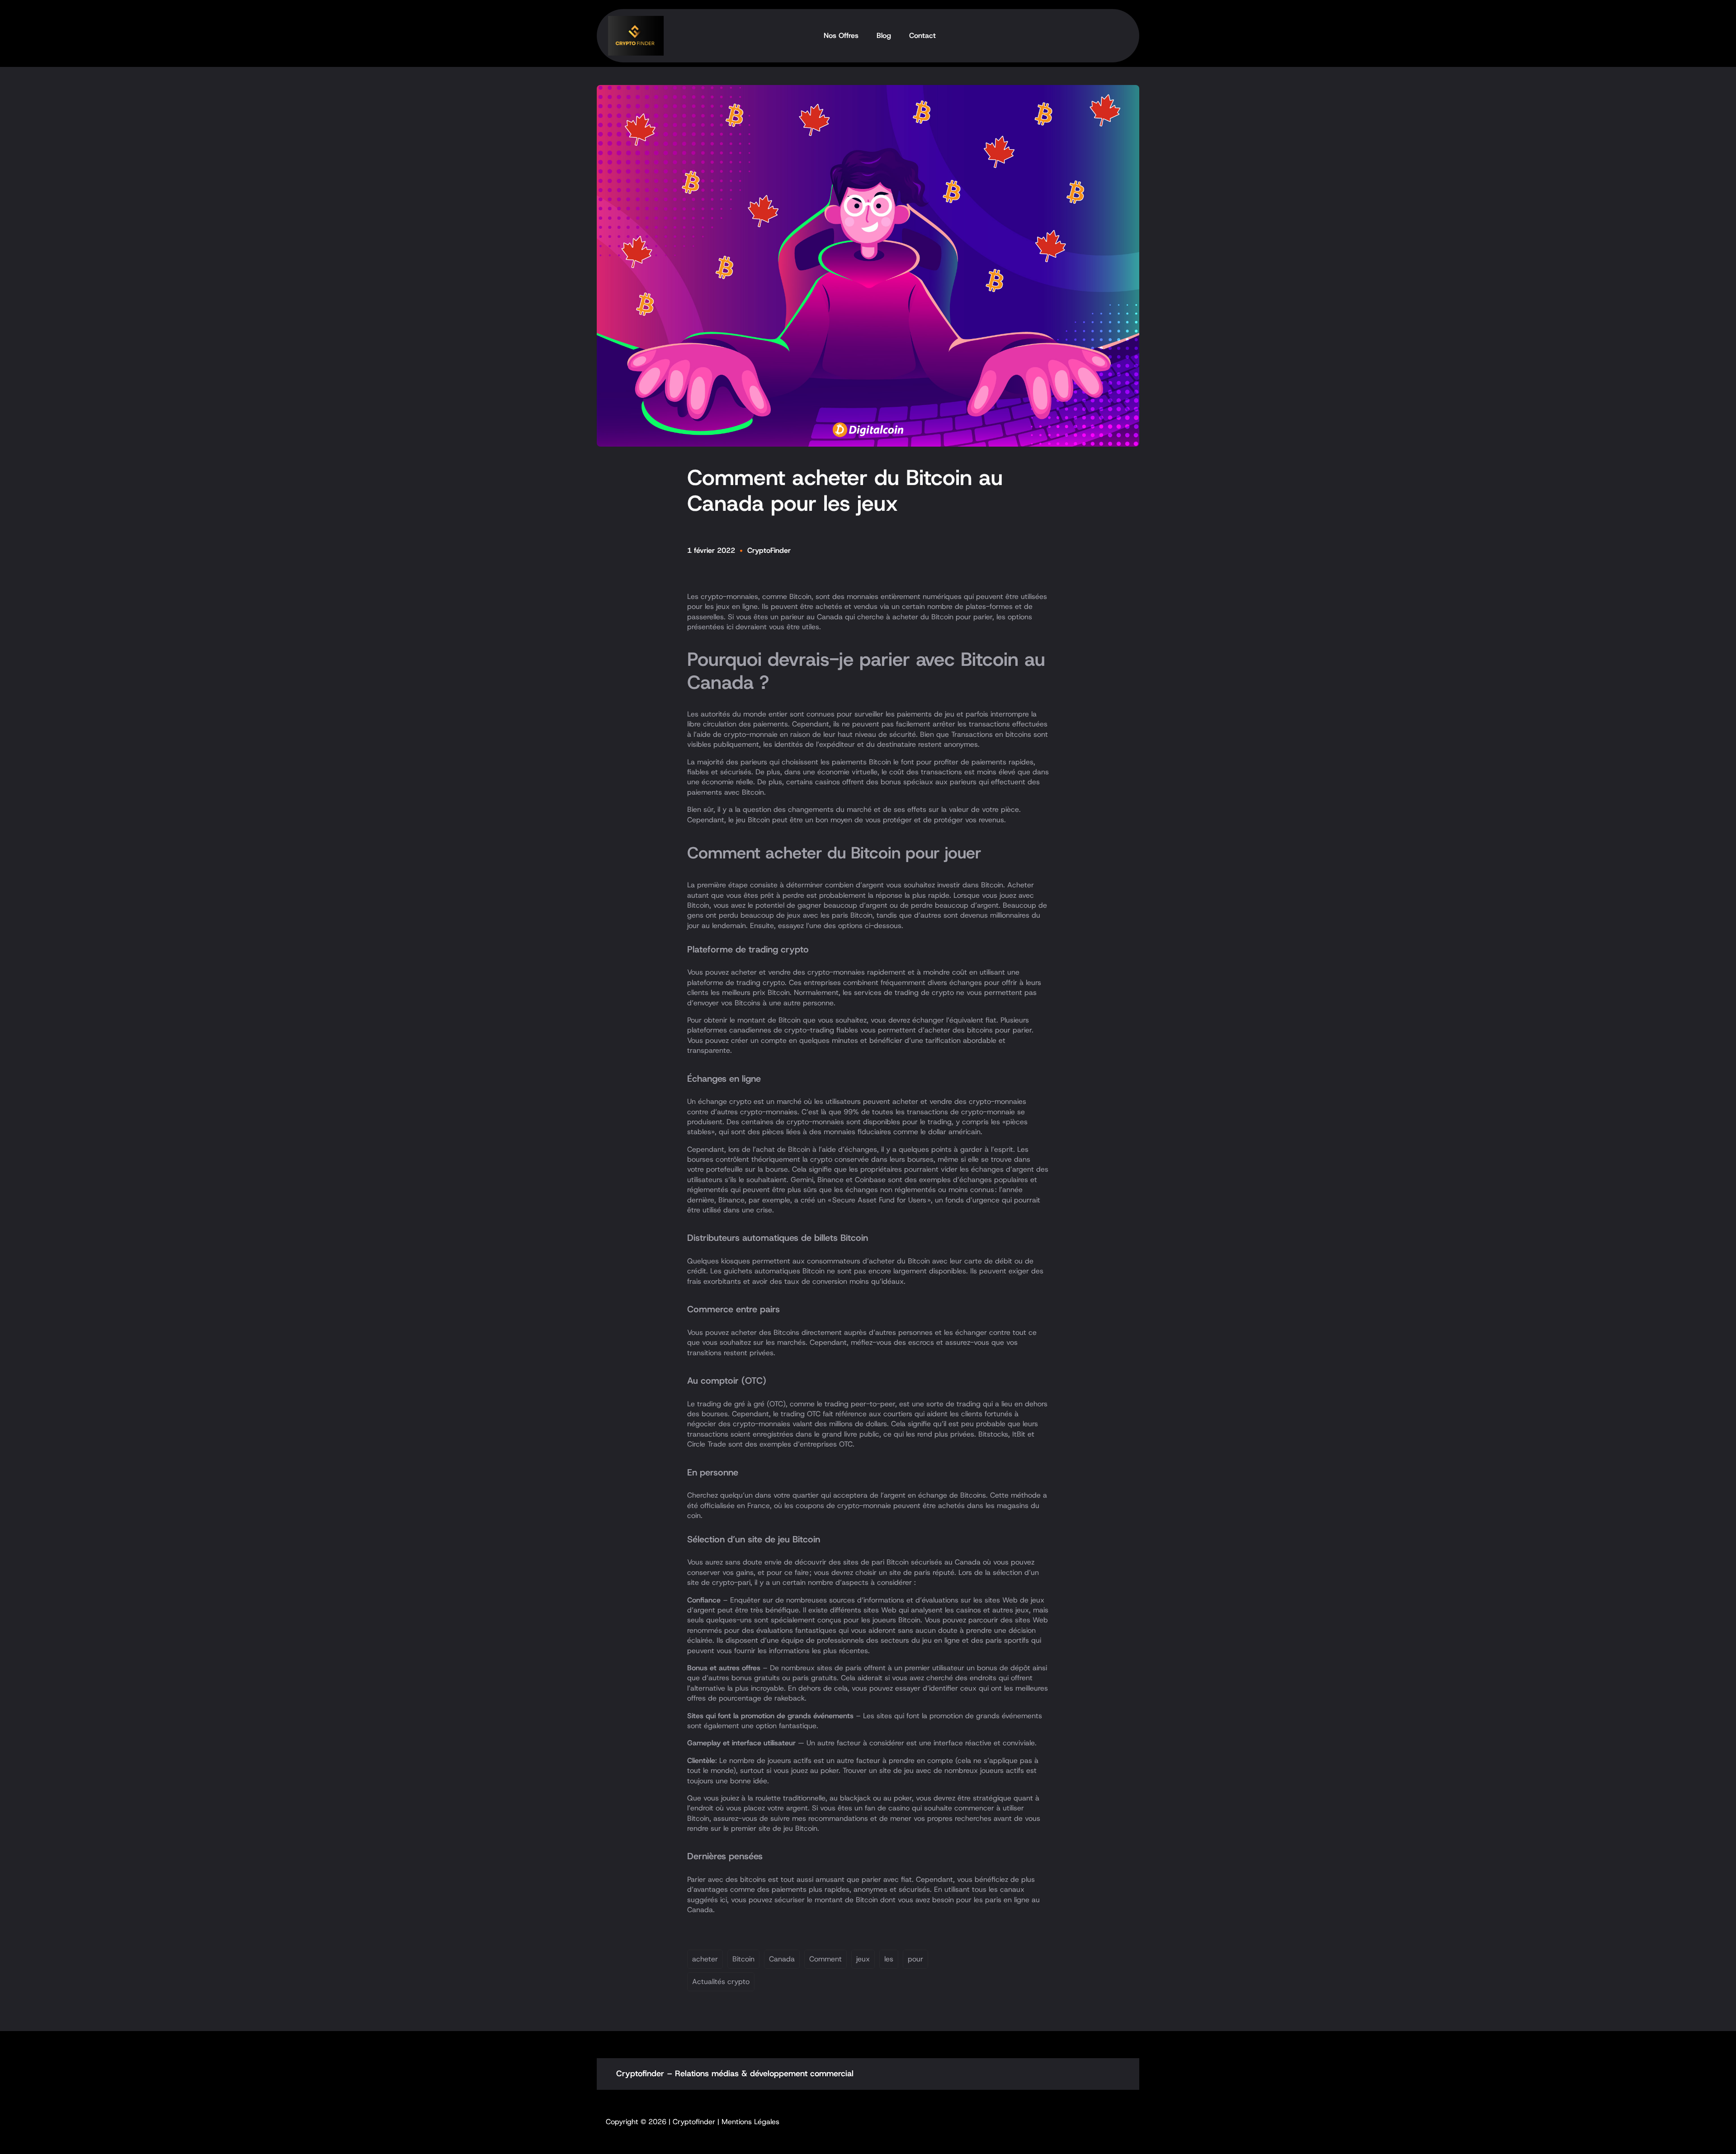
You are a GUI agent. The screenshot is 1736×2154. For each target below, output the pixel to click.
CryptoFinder (769, 550)
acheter (705, 1959)
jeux (863, 1959)
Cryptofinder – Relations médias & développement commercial (735, 2074)
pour (915, 1959)
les (889, 1959)
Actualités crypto (721, 1982)
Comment (826, 1959)
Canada (782, 1959)
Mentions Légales (750, 2122)
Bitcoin (743, 1959)
